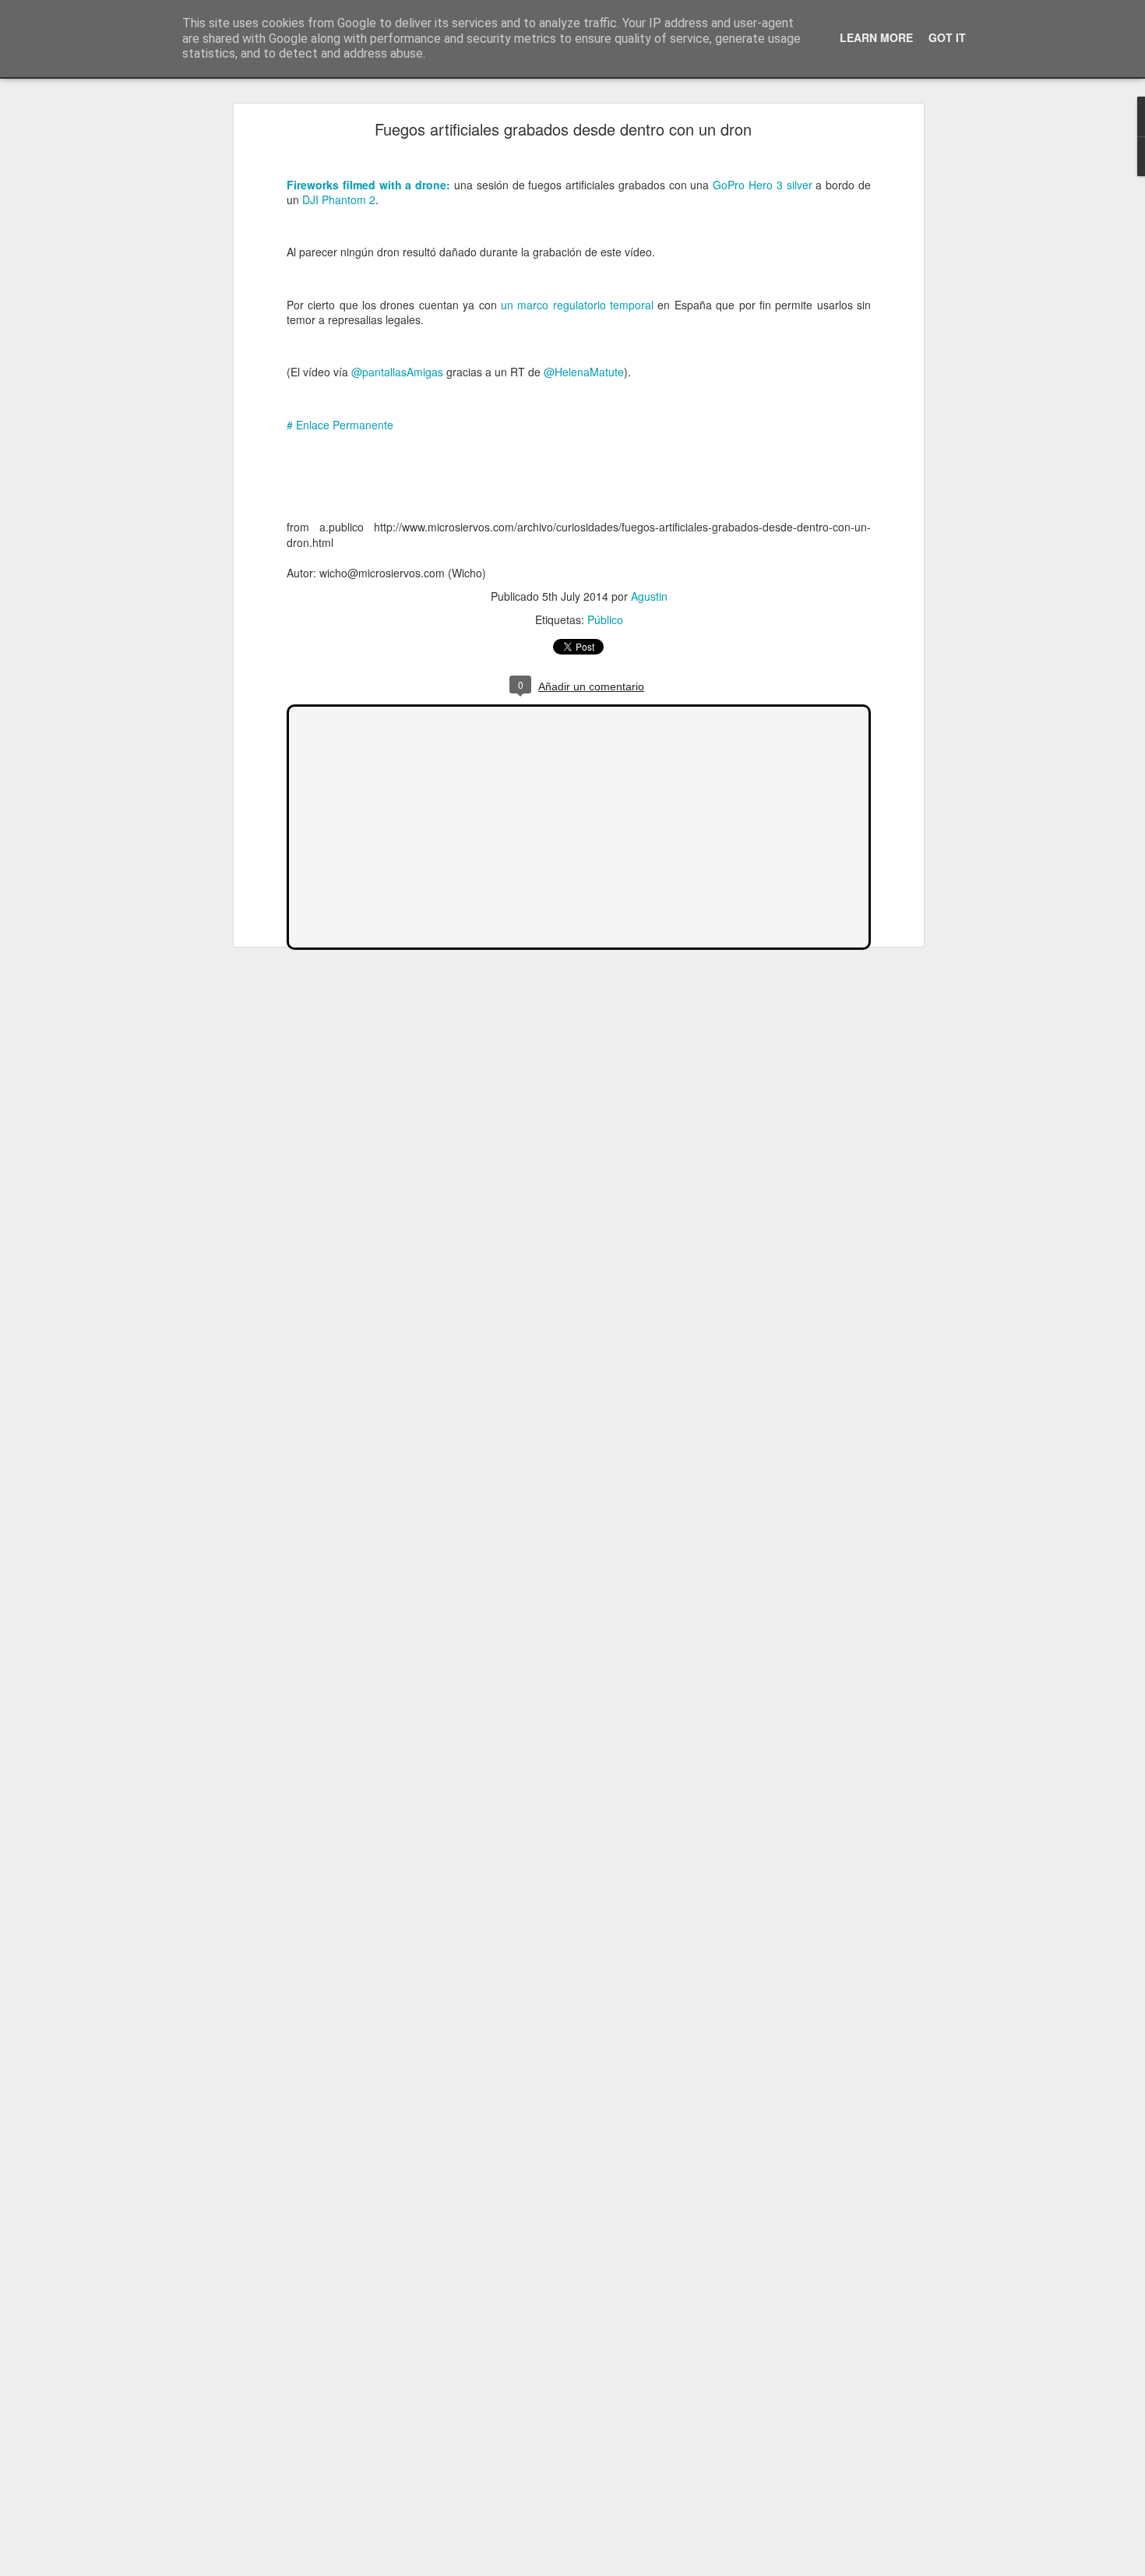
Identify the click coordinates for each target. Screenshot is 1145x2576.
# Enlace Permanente (340, 425)
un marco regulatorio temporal (577, 305)
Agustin (649, 596)
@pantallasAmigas (397, 372)
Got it (947, 37)
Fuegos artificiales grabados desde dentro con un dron (563, 129)
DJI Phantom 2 (339, 199)
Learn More (876, 37)
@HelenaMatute (584, 372)
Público (605, 619)
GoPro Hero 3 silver (762, 185)
